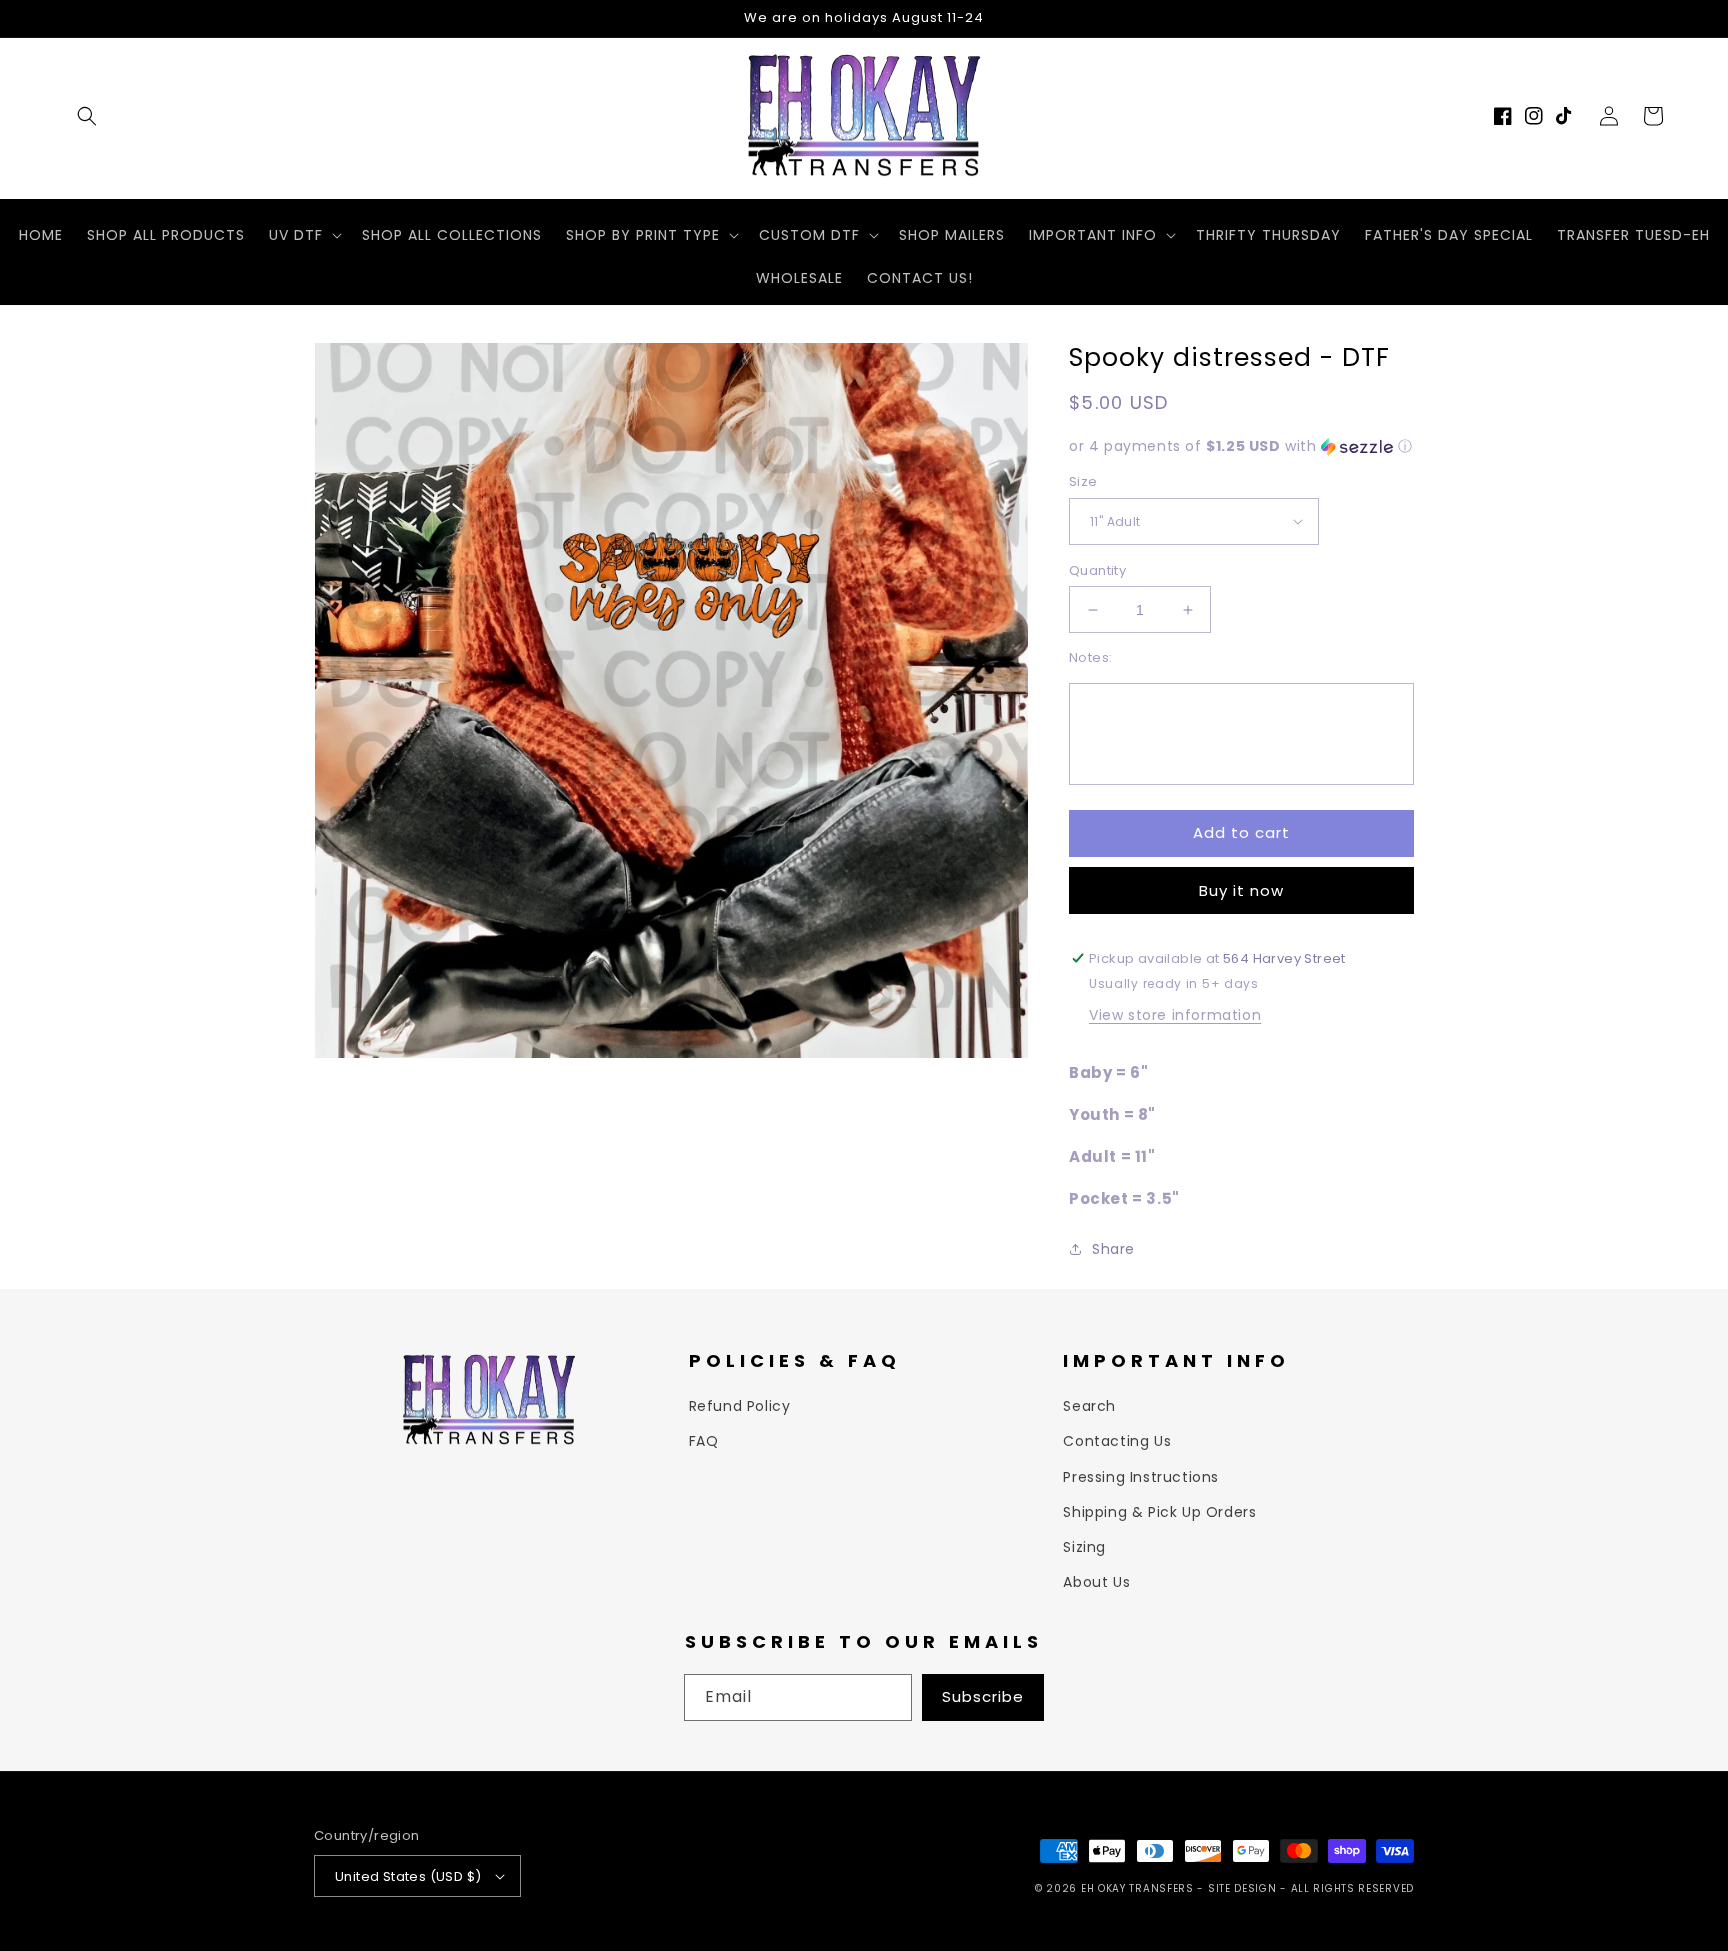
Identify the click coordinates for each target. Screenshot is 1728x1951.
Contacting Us (1117, 1441)
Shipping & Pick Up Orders (1159, 1512)
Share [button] (1113, 1249)
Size (1083, 481)
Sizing (1084, 1547)
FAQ (704, 1441)
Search (1089, 1406)
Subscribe (983, 1696)
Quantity (1097, 570)
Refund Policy (740, 1406)
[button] (87, 116)
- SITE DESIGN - (1243, 1888)
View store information (1175, 1015)
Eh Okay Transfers (1137, 1888)
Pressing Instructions (1141, 1477)
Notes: (1090, 657)
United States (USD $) (408, 1876)
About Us (1096, 1582)
